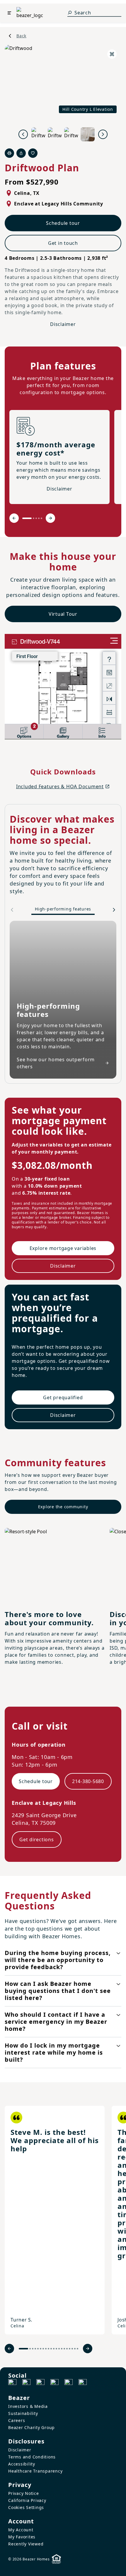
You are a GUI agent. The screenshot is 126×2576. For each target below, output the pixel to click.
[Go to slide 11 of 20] (54, 2349)
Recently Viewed (26, 2544)
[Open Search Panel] (70, 13)
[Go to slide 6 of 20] (41, 2349)
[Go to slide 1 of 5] (27, 518)
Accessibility (22, 2464)
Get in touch (63, 243)
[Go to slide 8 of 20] (46, 2349)
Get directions (37, 1839)
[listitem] (55, 2220)
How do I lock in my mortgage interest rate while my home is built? (54, 2052)
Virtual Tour (63, 614)
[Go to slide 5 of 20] (38, 2349)
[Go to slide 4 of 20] (35, 2349)
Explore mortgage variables (63, 1248)
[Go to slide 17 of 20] (70, 2349)
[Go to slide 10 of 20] (51, 2349)
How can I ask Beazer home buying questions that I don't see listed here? (58, 1991)
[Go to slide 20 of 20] (78, 2349)
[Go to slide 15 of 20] (64, 2349)
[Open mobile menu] (9, 13)
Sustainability (23, 2413)
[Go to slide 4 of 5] (39, 518)
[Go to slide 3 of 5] (36, 518)
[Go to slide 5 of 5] (41, 518)
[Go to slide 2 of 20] (30, 2349)
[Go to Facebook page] (12, 2383)
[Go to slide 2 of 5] (34, 518)
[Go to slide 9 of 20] (48, 2349)
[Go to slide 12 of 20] (56, 2349)
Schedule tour (63, 223)
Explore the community (63, 1507)
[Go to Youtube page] (69, 2383)
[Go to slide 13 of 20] (59, 2349)
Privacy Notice (24, 2493)
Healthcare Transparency (35, 2471)
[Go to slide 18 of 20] (72, 2349)
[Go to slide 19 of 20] (75, 2349)
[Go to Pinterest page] (83, 2383)
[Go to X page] (55, 2383)
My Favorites (22, 2537)
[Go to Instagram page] (26, 2383)
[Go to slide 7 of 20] (43, 2349)
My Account (21, 2530)
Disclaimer (63, 324)
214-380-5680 (88, 1781)
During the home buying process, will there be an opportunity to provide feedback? (58, 1960)
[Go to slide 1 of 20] (23, 2349)
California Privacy (27, 2500)
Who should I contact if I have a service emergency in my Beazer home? (56, 2022)
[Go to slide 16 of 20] (67, 2349)
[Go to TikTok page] (40, 2383)
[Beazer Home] (30, 13)
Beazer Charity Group (31, 2427)
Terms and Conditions (32, 2457)
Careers (17, 2420)
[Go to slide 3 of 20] (33, 2349)
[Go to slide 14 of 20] (62, 2349)
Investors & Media (28, 2406)
